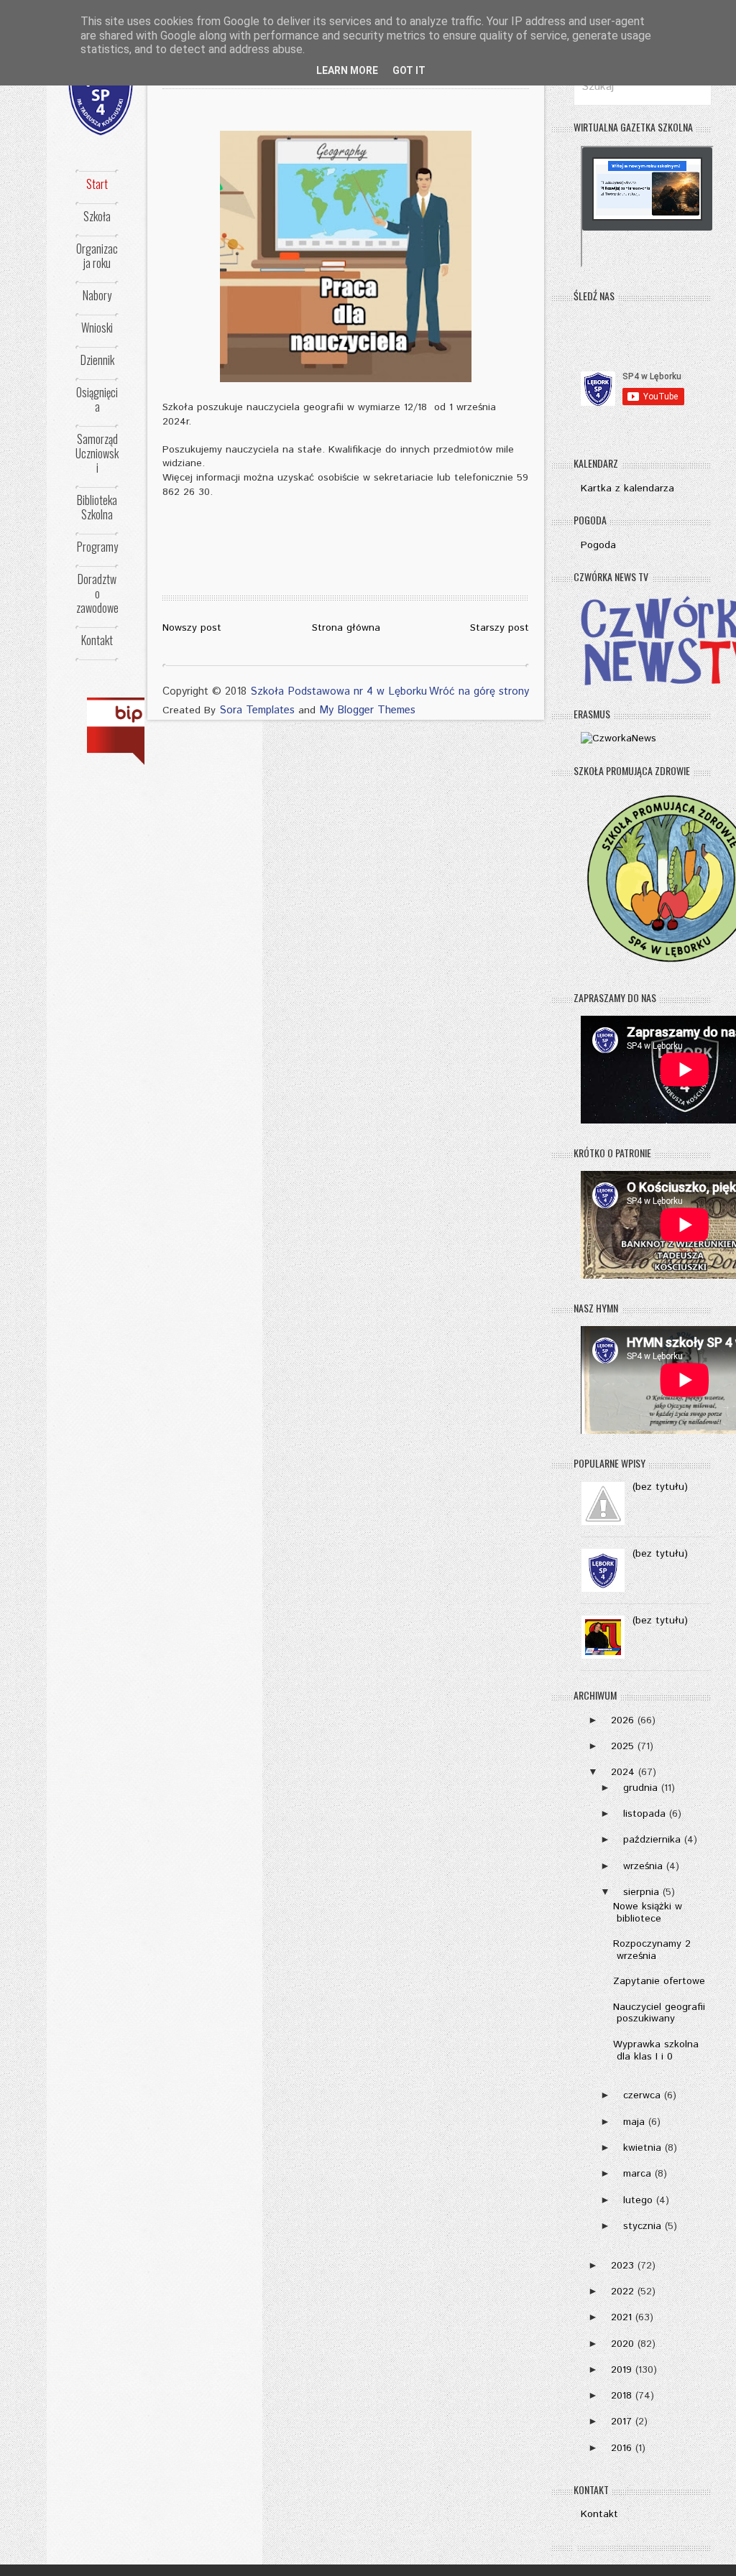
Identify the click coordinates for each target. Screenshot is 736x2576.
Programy (97, 547)
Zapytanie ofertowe (659, 1981)
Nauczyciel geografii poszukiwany (659, 2013)
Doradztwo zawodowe (97, 593)
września (643, 1866)
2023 (622, 2266)
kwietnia (642, 2148)
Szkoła (97, 216)
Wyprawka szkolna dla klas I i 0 (656, 2051)
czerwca (642, 2095)
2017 (621, 2422)
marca (637, 2174)
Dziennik (97, 360)
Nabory (97, 295)
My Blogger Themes (367, 710)
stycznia (642, 2226)
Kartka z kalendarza (627, 488)
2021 (621, 2317)
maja (634, 2122)
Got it (409, 70)
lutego (638, 2200)
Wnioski (97, 328)
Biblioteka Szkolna (97, 507)
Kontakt (97, 640)
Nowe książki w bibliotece (648, 1913)
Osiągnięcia (97, 399)
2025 (622, 1746)
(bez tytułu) (660, 1487)
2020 (622, 2344)
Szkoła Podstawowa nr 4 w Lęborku (339, 691)
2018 (621, 2396)
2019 (621, 2370)
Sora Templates (257, 710)
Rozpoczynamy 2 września (652, 1950)
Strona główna (346, 628)
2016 (621, 2448)
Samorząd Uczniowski (97, 453)
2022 (622, 2292)
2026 (622, 1720)
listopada (644, 1814)
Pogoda (598, 545)
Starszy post (500, 628)
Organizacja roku (97, 256)
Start (97, 184)
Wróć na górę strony (479, 691)
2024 (623, 1772)
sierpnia (641, 1892)
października (652, 1840)
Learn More (347, 70)
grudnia (640, 1788)
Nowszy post (192, 628)
